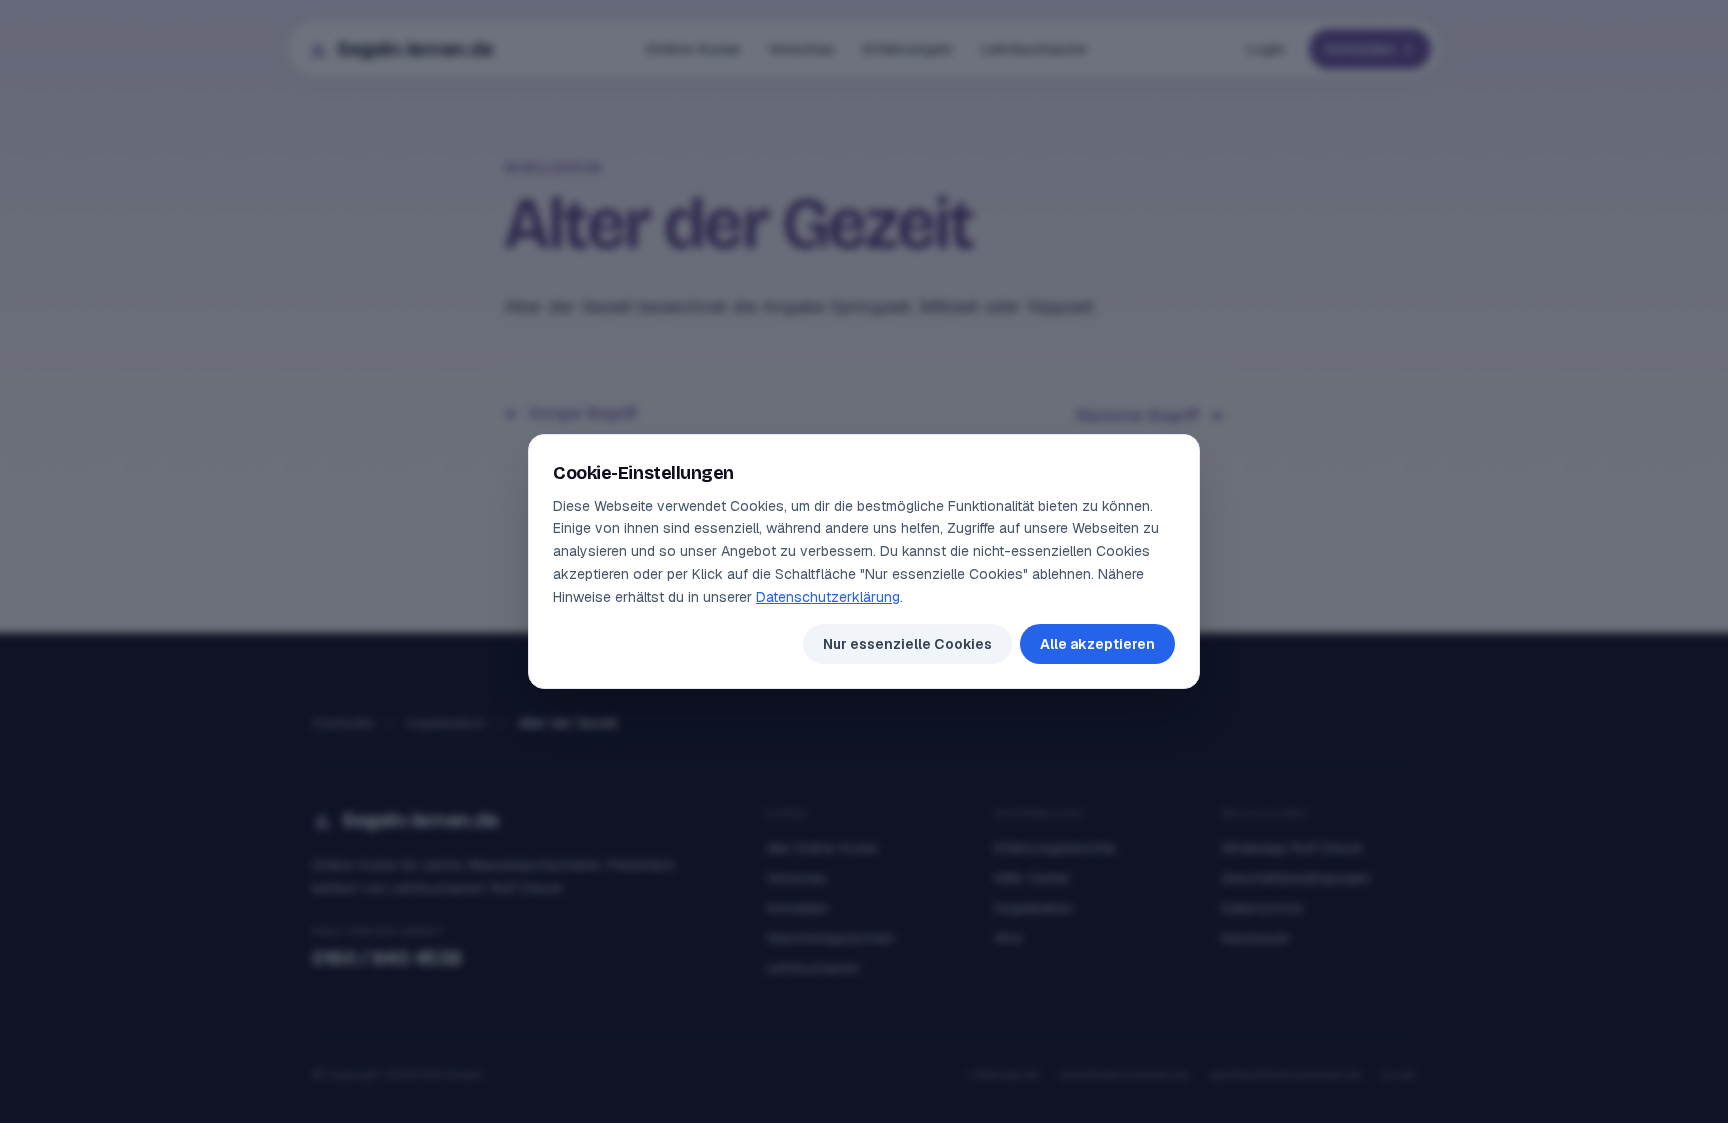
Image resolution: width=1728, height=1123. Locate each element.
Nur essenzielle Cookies (907, 644)
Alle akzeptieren (1097, 644)
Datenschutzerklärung (828, 597)
